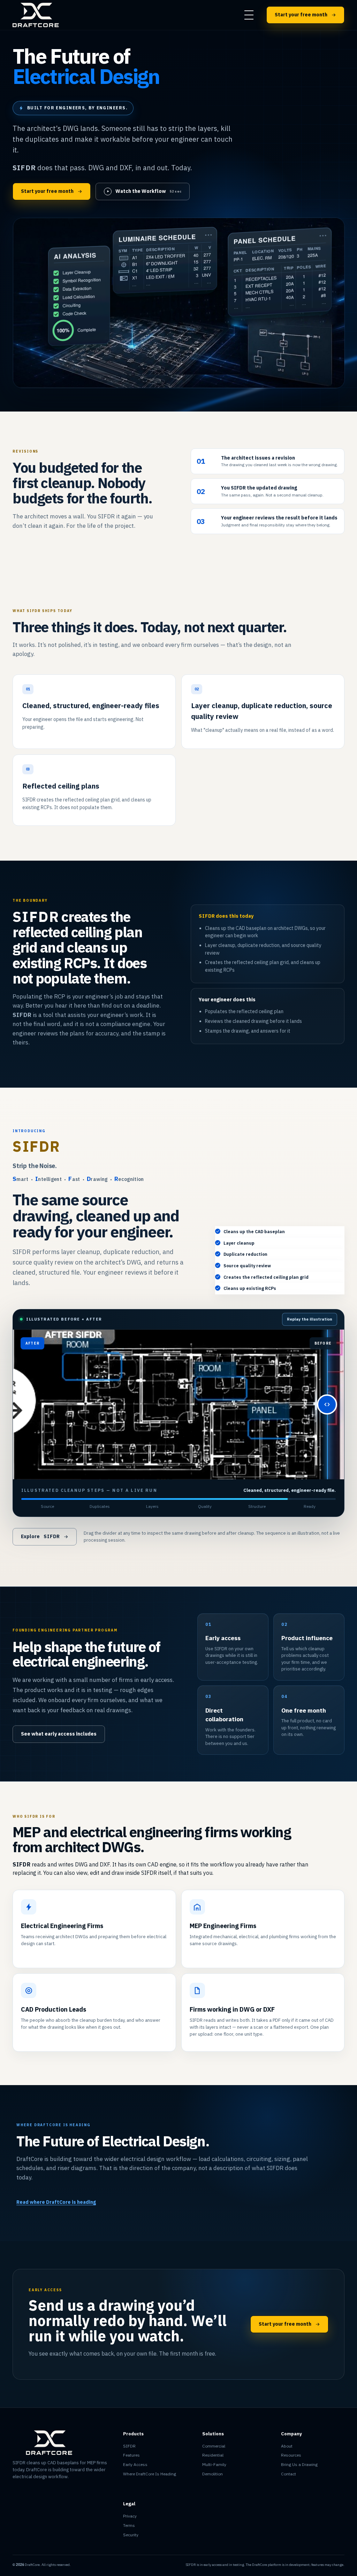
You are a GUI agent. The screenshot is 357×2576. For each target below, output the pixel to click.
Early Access (135, 2464)
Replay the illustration (310, 1319)
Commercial (214, 2446)
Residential (213, 2455)
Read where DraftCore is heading (56, 2202)
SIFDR (129, 2446)
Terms (129, 2525)
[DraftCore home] (43, 15)
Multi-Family (214, 2464)
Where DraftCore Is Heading (150, 2474)
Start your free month (301, 15)
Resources (291, 2455)
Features (131, 2455)
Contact (288, 2474)
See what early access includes (59, 1734)
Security (131, 2535)
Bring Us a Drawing (299, 2464)
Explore (40, 1536)
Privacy (130, 2516)
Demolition (212, 2474)
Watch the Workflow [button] (148, 191)
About (287, 2446)
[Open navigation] (249, 15)
